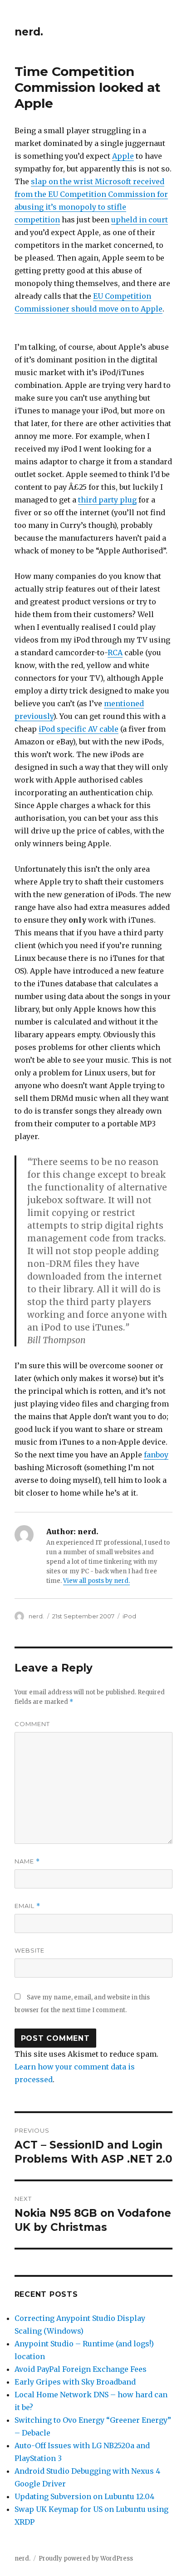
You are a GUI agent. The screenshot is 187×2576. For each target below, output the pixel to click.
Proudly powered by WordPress (86, 2558)
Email (27, 1906)
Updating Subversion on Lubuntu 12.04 (84, 2496)
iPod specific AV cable (79, 729)
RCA (115, 653)
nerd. (29, 32)
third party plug (107, 500)
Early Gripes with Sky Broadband (75, 2382)
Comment (32, 1724)
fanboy (156, 1455)
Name (27, 1861)
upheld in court (140, 220)
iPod (129, 1616)
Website (30, 1950)
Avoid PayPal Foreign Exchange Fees (81, 2369)
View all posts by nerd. (96, 1581)
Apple (123, 156)
